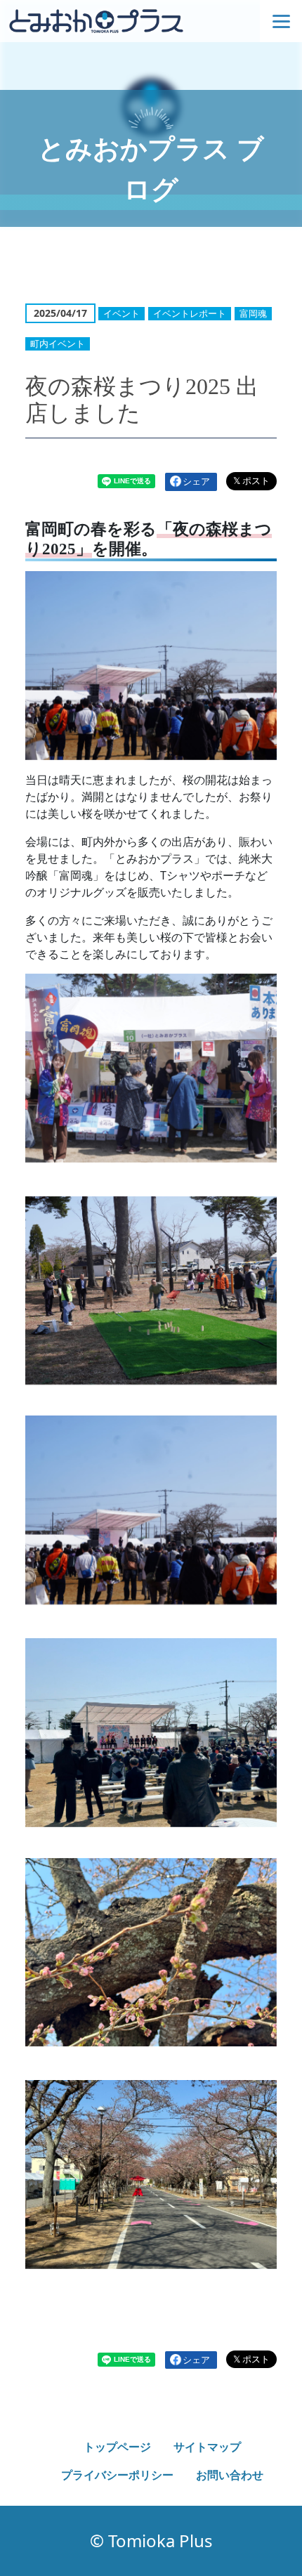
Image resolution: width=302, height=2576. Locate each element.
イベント (122, 313)
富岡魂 (253, 313)
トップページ (117, 2447)
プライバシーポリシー (117, 2475)
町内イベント (58, 344)
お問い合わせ (230, 2475)
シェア (196, 481)
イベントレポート (190, 313)
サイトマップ (207, 2447)
